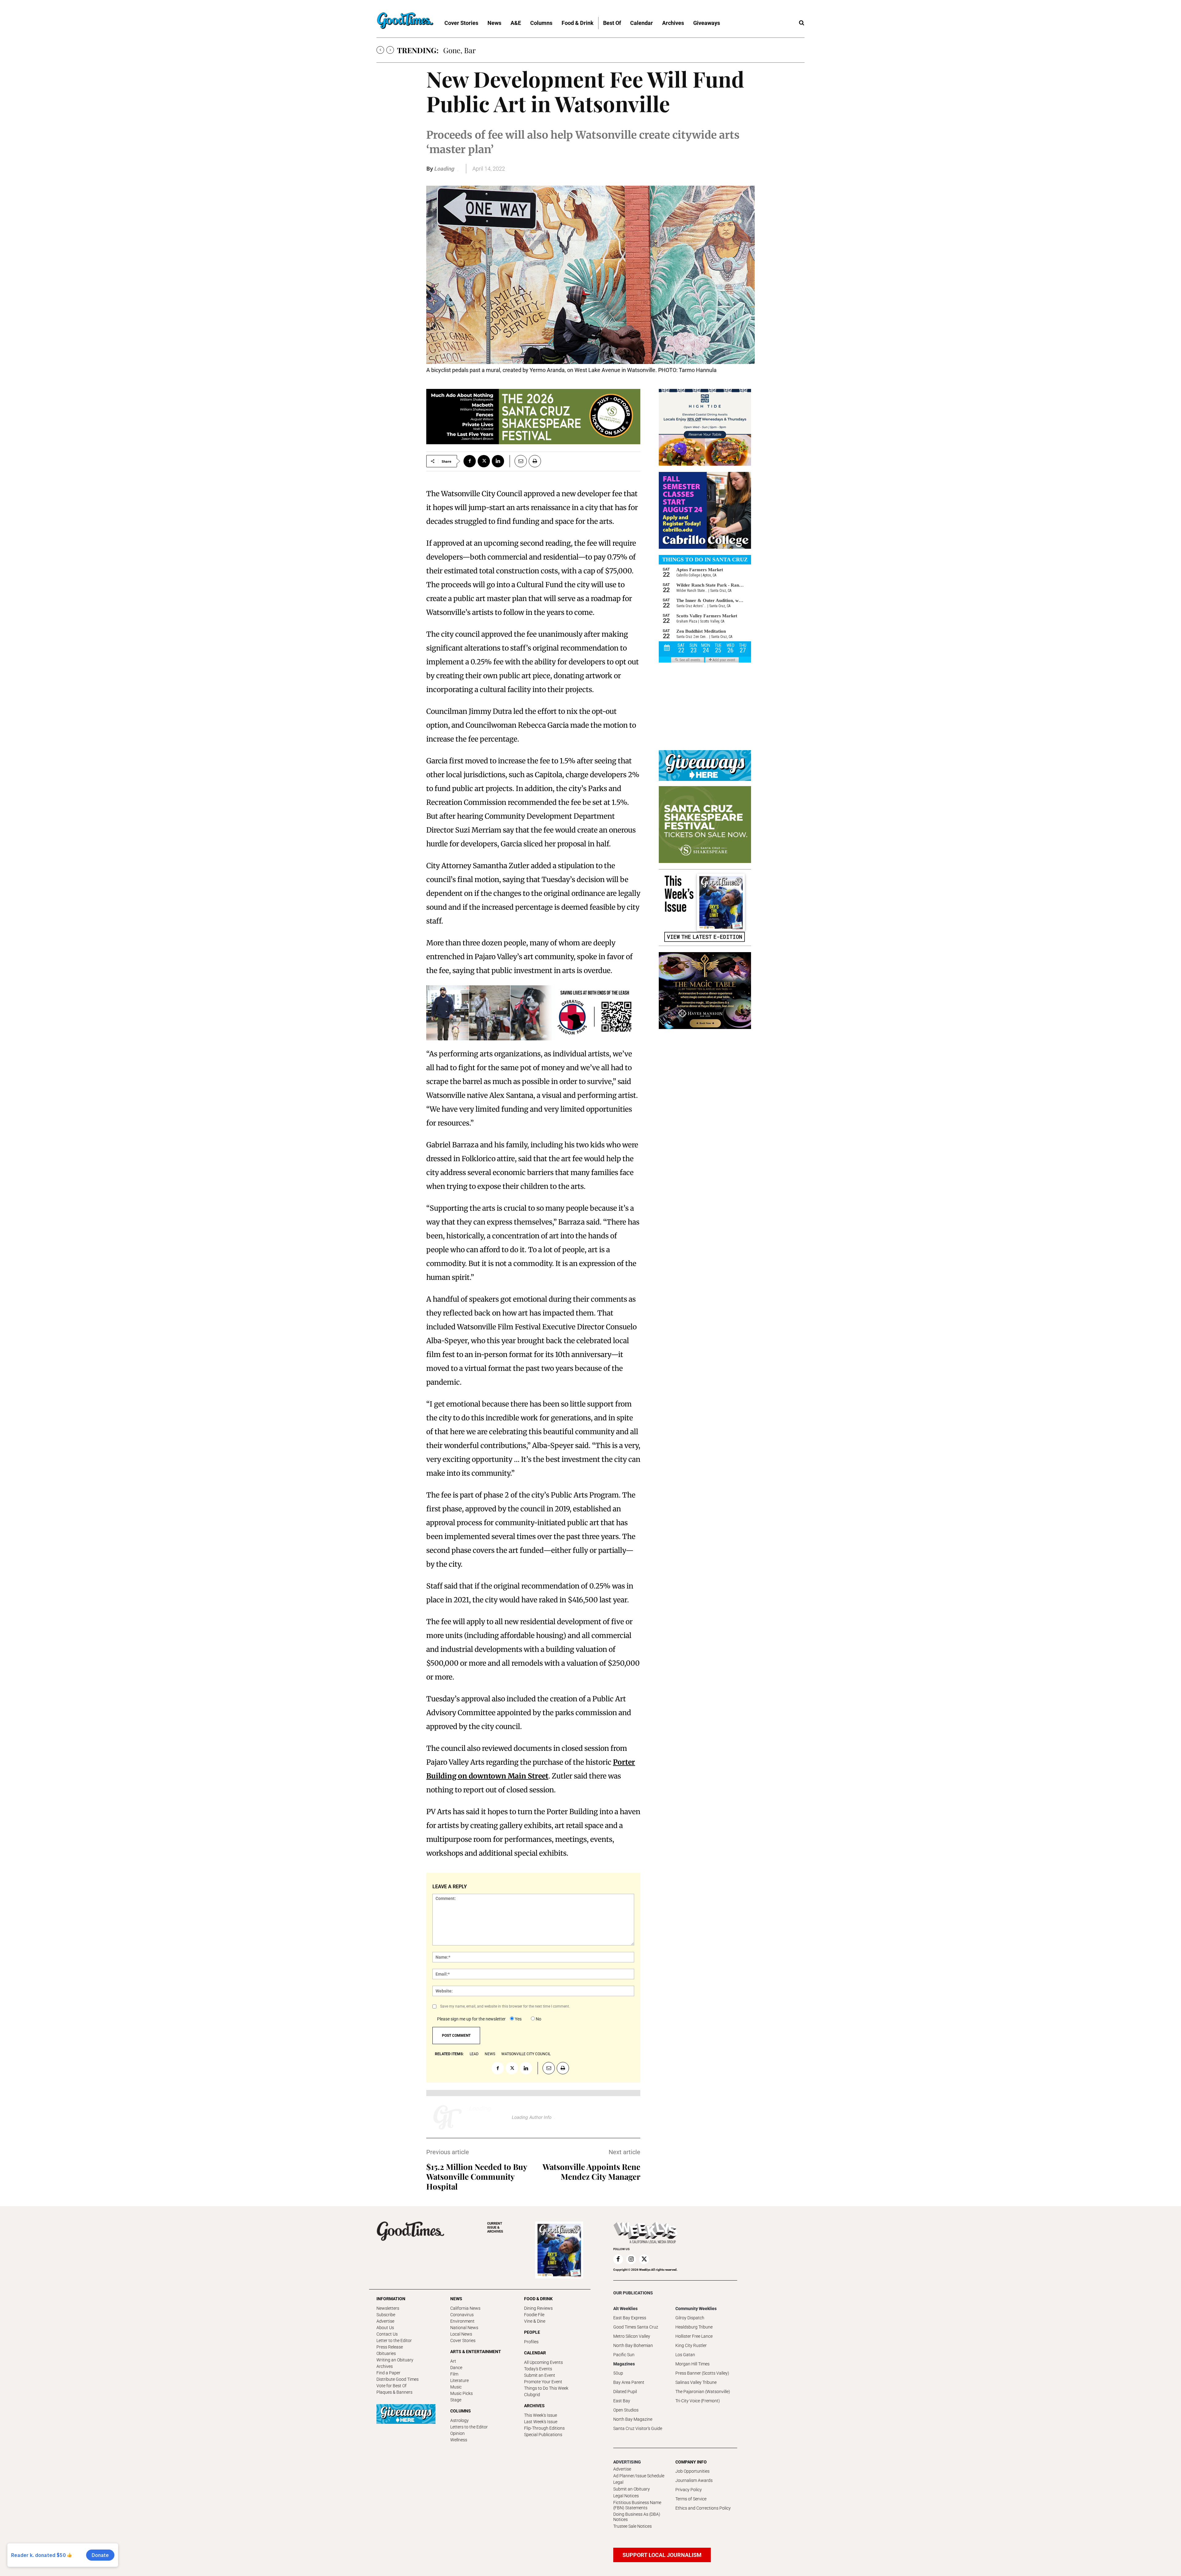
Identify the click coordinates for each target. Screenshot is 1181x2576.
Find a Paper (388, 2373)
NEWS (456, 2299)
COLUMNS (461, 2411)
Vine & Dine (535, 2321)
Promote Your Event (543, 2382)
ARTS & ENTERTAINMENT (476, 2352)
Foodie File (534, 2315)
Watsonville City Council (526, 2054)
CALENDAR (535, 2353)
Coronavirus (462, 2315)
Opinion (457, 2433)
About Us (385, 2328)
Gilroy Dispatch (690, 2318)
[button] (801, 23)
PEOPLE (532, 2332)
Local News (461, 2334)
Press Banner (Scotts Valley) (702, 2373)
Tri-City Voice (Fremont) (698, 2401)
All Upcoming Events (543, 2362)
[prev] (380, 50)
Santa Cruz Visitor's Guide (638, 2428)
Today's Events (538, 2369)
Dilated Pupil (625, 2392)
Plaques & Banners (394, 2392)
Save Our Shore (469, 50)
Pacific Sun (624, 2355)
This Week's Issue (541, 2415)
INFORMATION (391, 2299)
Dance (456, 2368)
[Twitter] (484, 461)
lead (474, 2054)
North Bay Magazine (633, 2419)
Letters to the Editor (469, 2427)
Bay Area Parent (629, 2382)
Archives (385, 2366)
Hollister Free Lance (694, 2336)
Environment (462, 2321)
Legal (618, 2482)
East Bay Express (630, 2318)
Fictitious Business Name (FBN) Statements (637, 2505)
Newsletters (388, 2308)
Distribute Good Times (398, 2379)
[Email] (518, 461)
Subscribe (386, 2315)
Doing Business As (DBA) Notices (637, 2517)
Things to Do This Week (546, 2388)
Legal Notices (626, 2496)
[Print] (535, 461)
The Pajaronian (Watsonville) (703, 2392)
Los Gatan (685, 2355)
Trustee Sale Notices (632, 2526)
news (490, 2054)
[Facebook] (470, 461)
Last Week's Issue (541, 2422)
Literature (459, 2380)
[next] (390, 50)
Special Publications (543, 2435)
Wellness (459, 2440)
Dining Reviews (538, 2308)
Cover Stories (463, 2341)
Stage (456, 2400)
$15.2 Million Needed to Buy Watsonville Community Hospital (477, 2176)
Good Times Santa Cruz (636, 2327)
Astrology (459, 2420)
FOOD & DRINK (538, 2299)
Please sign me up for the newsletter (471, 2019)
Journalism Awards (694, 2480)
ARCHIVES (495, 2228)
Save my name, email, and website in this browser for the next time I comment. (505, 2006)
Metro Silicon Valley (632, 2336)
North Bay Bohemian (633, 2345)
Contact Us (387, 2334)
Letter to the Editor (394, 2341)
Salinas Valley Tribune (696, 2382)
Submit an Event (540, 2375)
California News (465, 2308)
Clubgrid (532, 2395)
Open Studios (626, 2410)
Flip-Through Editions (544, 2428)
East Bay (622, 2401)
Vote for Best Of (392, 2386)
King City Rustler (691, 2345)
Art (453, 2361)
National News (464, 2328)
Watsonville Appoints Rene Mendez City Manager (591, 2172)
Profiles (531, 2342)
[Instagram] (631, 2259)
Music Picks (461, 2393)
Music (456, 2387)
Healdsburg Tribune (694, 2327)
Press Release (390, 2347)
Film (454, 2374)
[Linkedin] (498, 461)
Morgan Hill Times (692, 2364)
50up (618, 2373)
